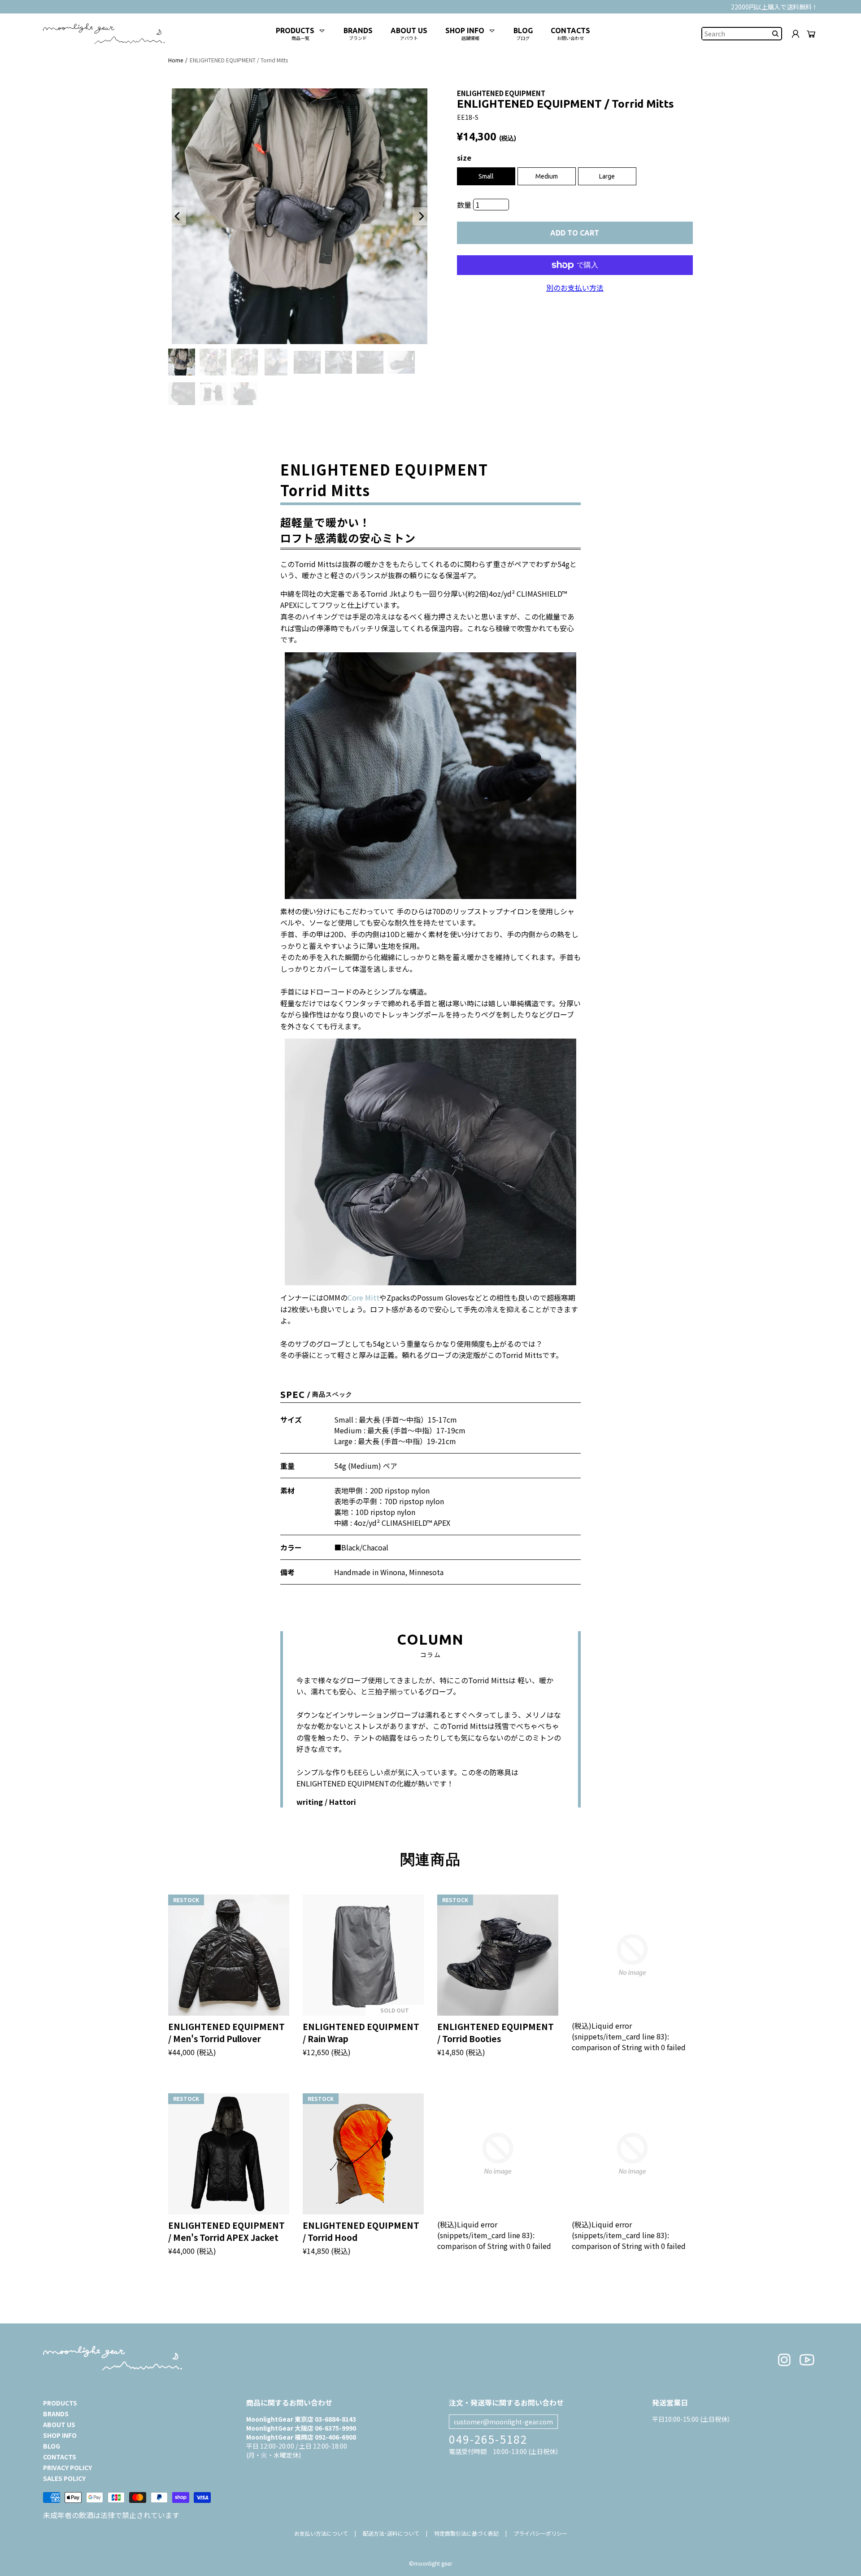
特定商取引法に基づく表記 (466, 2533)
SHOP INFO (60, 2435)
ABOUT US (59, 2424)
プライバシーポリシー (540, 2533)
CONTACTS (60, 2457)
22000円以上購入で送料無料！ (774, 7)
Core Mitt (363, 1297)
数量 (465, 205)
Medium (547, 176)
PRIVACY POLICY (67, 2467)
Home (176, 60)
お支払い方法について (321, 2533)
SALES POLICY (64, 2478)
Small (486, 176)
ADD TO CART (575, 233)
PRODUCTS (60, 2403)
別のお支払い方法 (575, 288)
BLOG (52, 2446)
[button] (177, 216)
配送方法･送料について (391, 2533)
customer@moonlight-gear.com (503, 2422)
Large (607, 176)
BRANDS (56, 2414)
